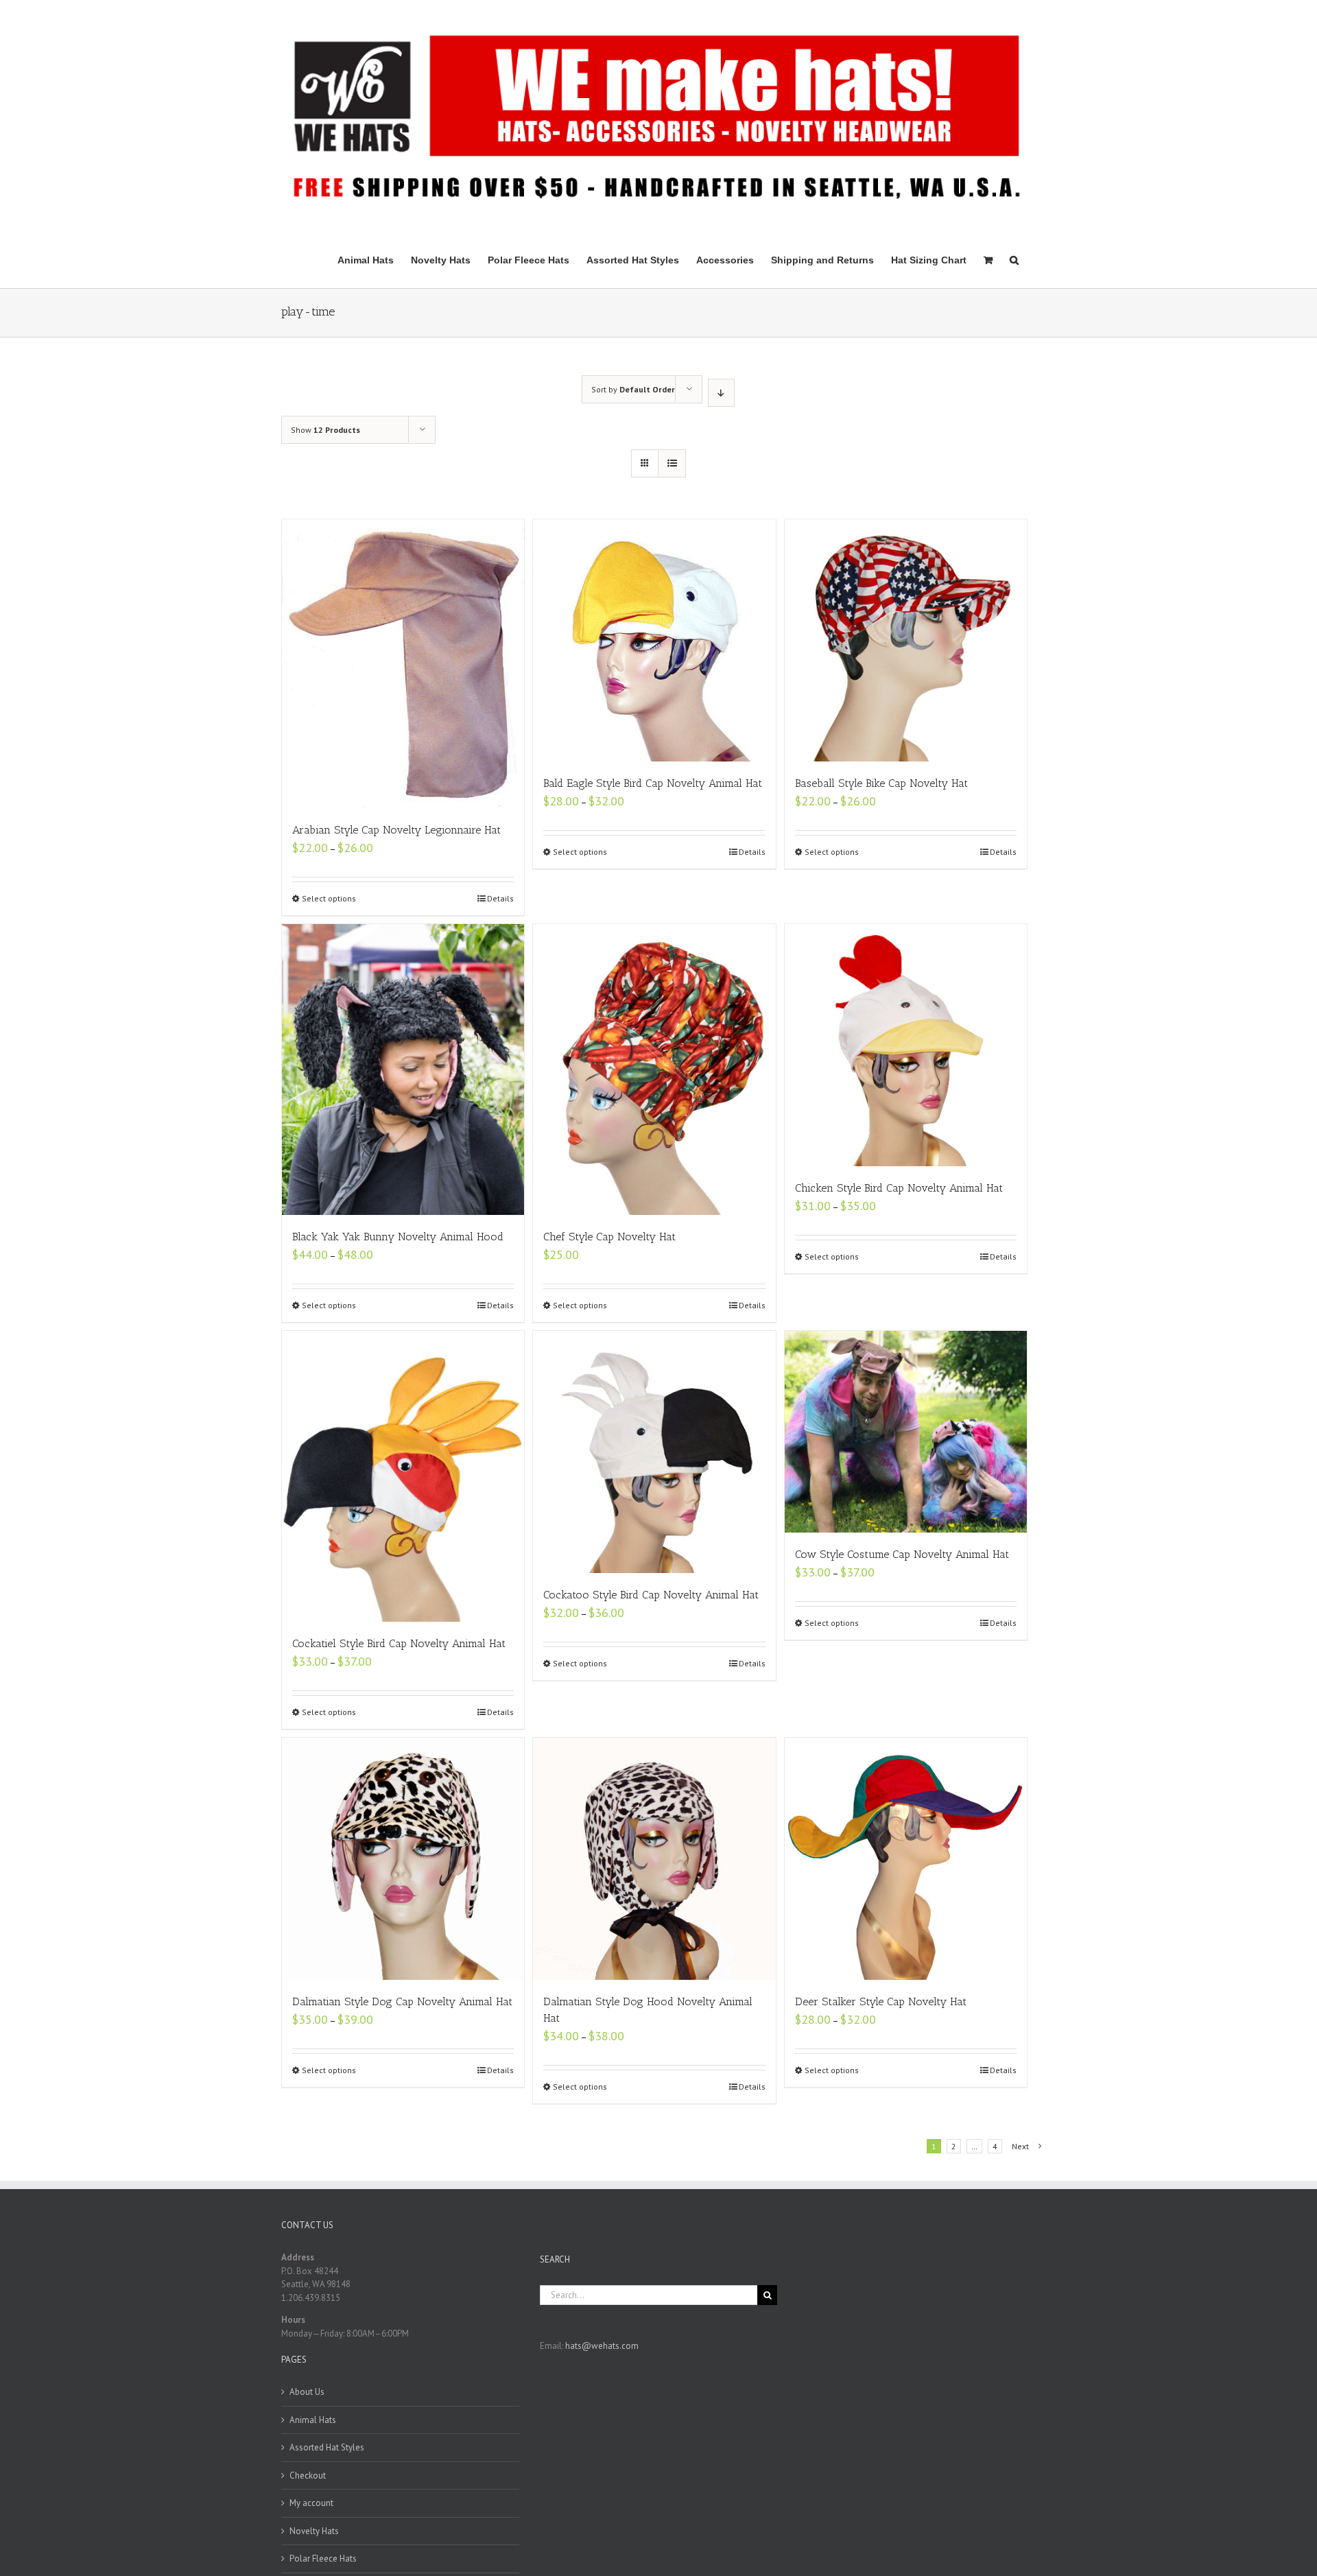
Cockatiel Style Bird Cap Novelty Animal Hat (399, 1643)
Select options (329, 898)
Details (500, 898)
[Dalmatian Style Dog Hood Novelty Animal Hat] (654, 1859)
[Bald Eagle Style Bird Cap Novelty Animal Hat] (654, 640)
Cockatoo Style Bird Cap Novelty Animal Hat (651, 1595)
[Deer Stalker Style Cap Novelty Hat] (906, 1859)
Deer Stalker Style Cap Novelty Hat (881, 2001)
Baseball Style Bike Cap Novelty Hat (881, 783)
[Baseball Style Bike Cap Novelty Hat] (906, 640)
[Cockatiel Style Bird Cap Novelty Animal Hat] (403, 1476)
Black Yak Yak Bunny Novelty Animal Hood (398, 1237)
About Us (307, 2392)
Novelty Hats (314, 2531)
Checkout (308, 2475)
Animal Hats (313, 2420)
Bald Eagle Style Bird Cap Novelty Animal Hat (653, 783)
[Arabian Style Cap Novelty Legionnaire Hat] (403, 664)
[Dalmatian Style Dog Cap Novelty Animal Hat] (403, 1859)
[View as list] (672, 463)
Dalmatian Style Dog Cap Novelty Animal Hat (402, 2001)
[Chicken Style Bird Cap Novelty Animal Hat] (906, 1045)
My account (311, 2503)
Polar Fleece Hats (323, 2559)
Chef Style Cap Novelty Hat (609, 1237)
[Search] (1014, 259)
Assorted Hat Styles (327, 2447)
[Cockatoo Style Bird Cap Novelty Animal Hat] (654, 1452)
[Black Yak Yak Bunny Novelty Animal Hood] (403, 1070)
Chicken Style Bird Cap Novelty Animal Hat (899, 1188)
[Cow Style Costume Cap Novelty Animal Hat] (906, 1432)
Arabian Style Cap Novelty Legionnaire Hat (396, 830)
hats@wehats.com (602, 2346)
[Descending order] (721, 393)
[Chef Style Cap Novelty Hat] (654, 1070)
